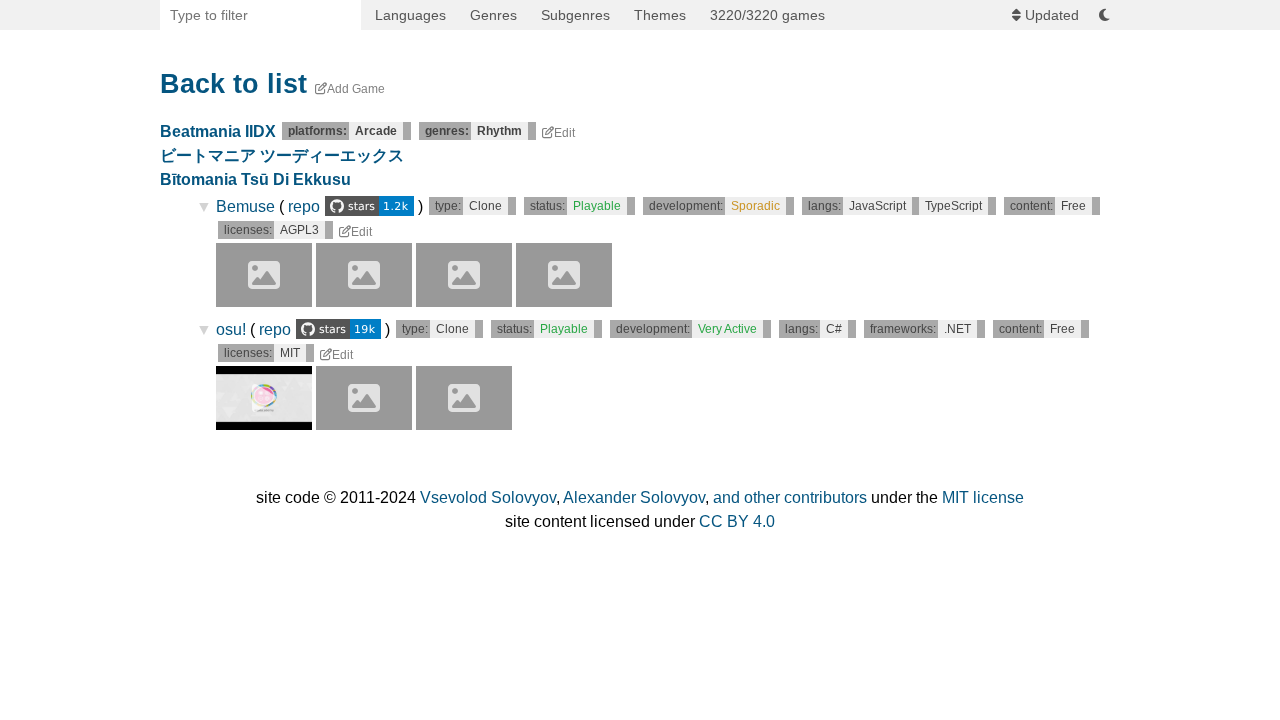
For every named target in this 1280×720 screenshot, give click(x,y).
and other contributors (790, 497)
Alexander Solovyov (634, 497)
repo (304, 206)
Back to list (233, 83)
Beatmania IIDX (218, 131)
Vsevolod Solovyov (488, 497)
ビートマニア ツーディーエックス (282, 155)
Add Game (356, 89)
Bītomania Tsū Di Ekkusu (255, 179)
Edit (564, 133)
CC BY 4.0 (737, 521)
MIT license (983, 497)
